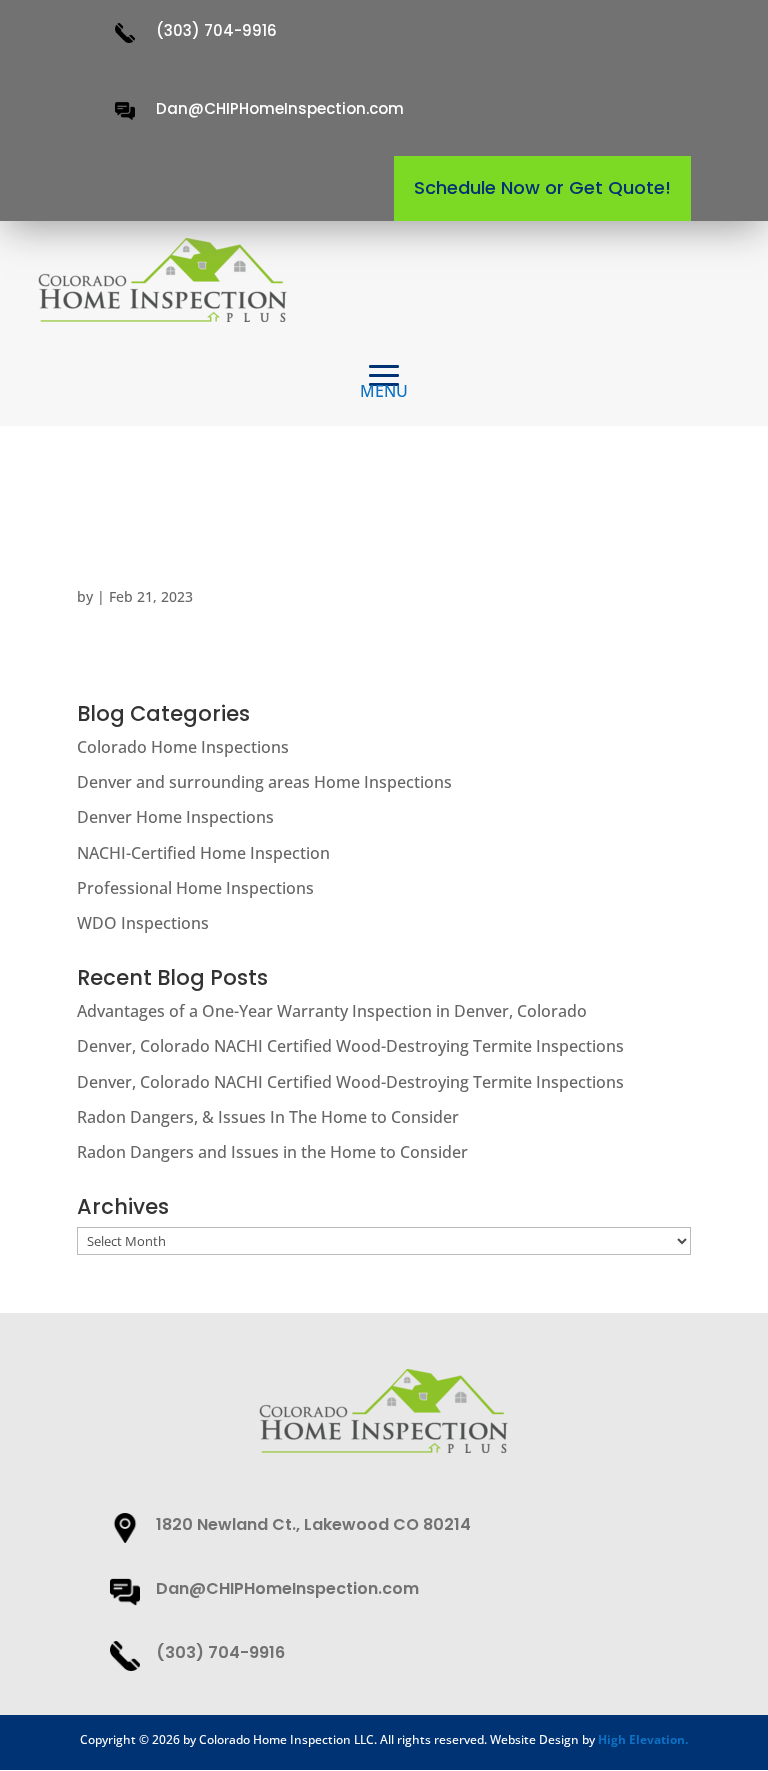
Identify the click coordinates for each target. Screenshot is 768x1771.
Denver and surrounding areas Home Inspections (264, 782)
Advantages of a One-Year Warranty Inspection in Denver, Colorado (332, 1011)
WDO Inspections (143, 923)
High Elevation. (643, 1739)
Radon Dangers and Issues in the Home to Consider (272, 1152)
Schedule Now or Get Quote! (542, 187)
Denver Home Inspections (175, 817)
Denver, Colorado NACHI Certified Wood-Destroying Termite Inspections (350, 1046)
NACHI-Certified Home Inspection (203, 853)
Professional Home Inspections (195, 888)
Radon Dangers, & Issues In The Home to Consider (268, 1117)
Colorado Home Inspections (183, 747)
